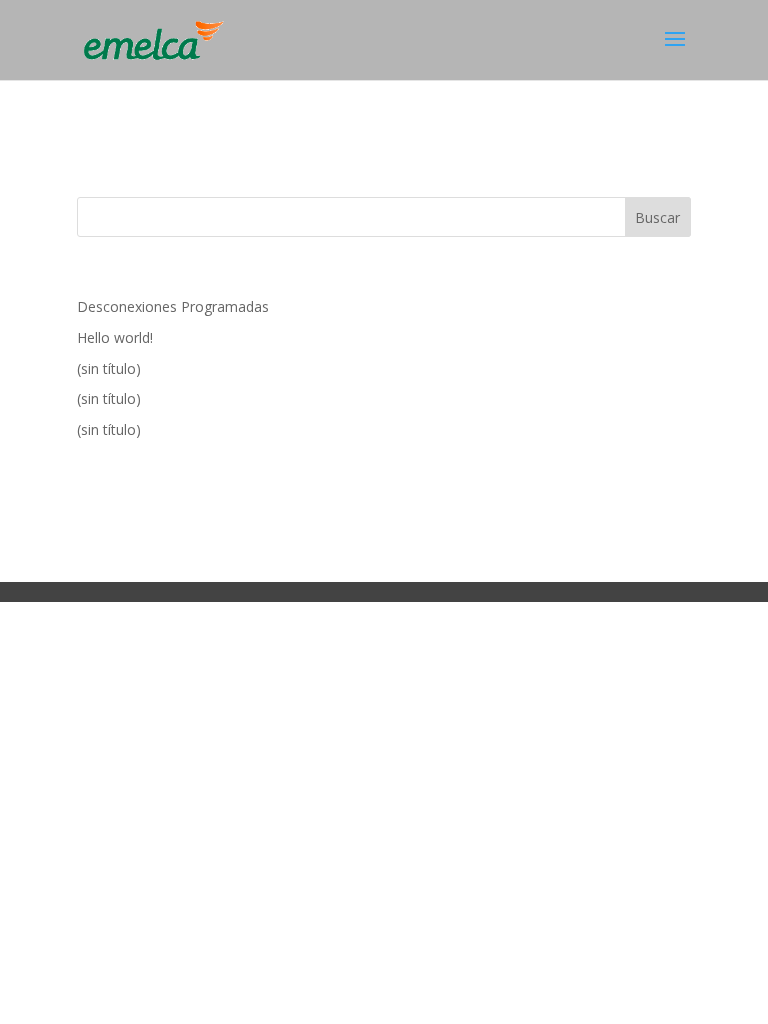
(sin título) (109, 368)
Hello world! (115, 337)
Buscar (657, 217)
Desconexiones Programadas (173, 306)
